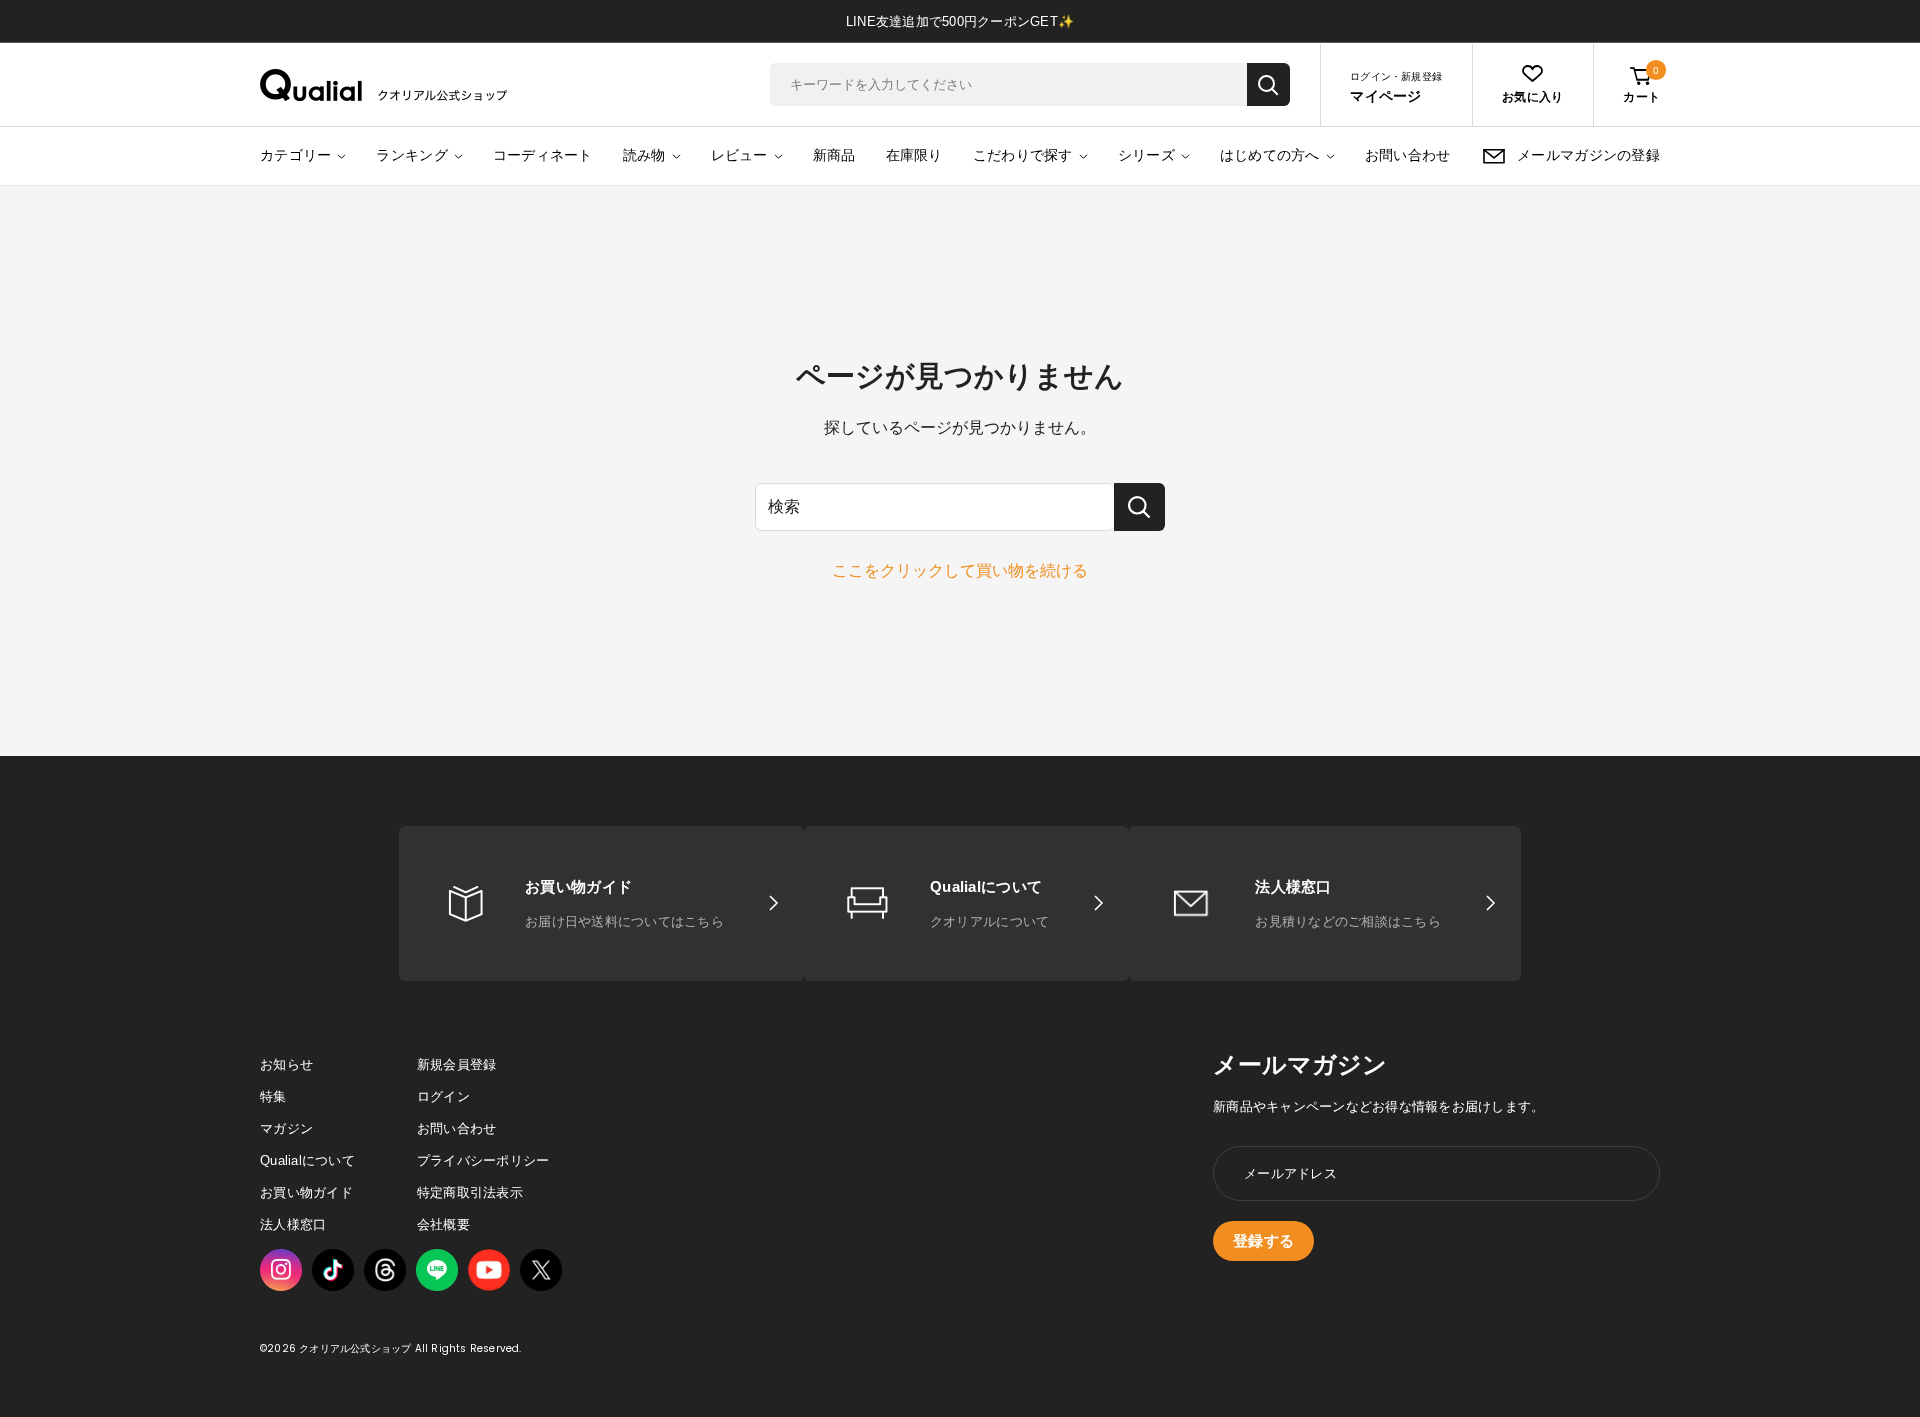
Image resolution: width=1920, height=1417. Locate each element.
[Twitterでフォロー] (541, 1270)
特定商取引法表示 (470, 1192)
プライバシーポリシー (483, 1160)
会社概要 (443, 1224)
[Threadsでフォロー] (385, 1270)
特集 (273, 1096)
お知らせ (286, 1064)
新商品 (834, 155)
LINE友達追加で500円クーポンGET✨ (960, 21)
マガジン (286, 1128)
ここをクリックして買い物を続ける (960, 570)
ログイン (443, 1096)
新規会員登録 (457, 1064)
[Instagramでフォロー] (281, 1270)
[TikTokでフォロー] (333, 1270)
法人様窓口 (293, 1224)
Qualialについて (307, 1160)
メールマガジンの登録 (1588, 155)
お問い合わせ (1408, 155)
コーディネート (543, 155)
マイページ (1385, 96)
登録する (1263, 1240)
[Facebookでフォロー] (437, 1270)
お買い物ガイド (306, 1192)
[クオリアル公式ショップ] (384, 85)
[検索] (1268, 84)
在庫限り (914, 155)
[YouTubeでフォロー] (489, 1270)
